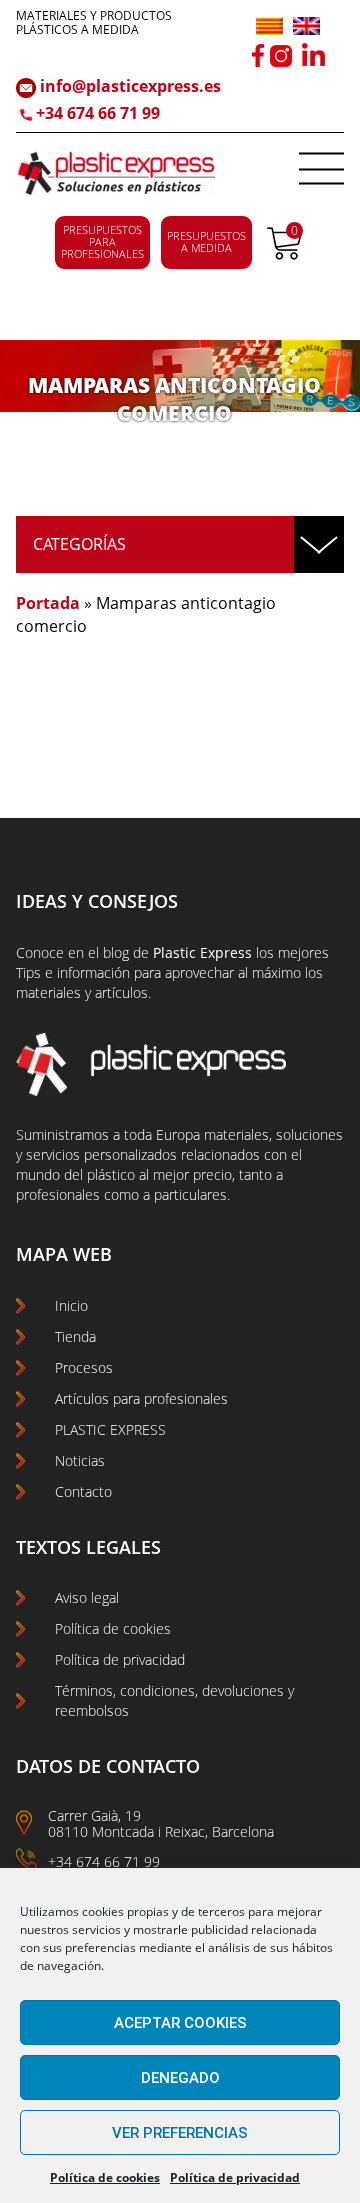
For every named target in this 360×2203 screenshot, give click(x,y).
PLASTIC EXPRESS (110, 1429)
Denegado (180, 2078)
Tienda (75, 1336)
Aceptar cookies (180, 2023)
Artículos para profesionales (141, 1398)
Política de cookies (105, 2177)
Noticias (80, 1460)
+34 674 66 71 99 (98, 113)
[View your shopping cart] (284, 254)
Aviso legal (87, 1597)
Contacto (83, 1491)
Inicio (71, 1305)
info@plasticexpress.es (128, 86)
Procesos (84, 1367)
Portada (48, 603)
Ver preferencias (180, 2133)
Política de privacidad (235, 2177)
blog (116, 952)
